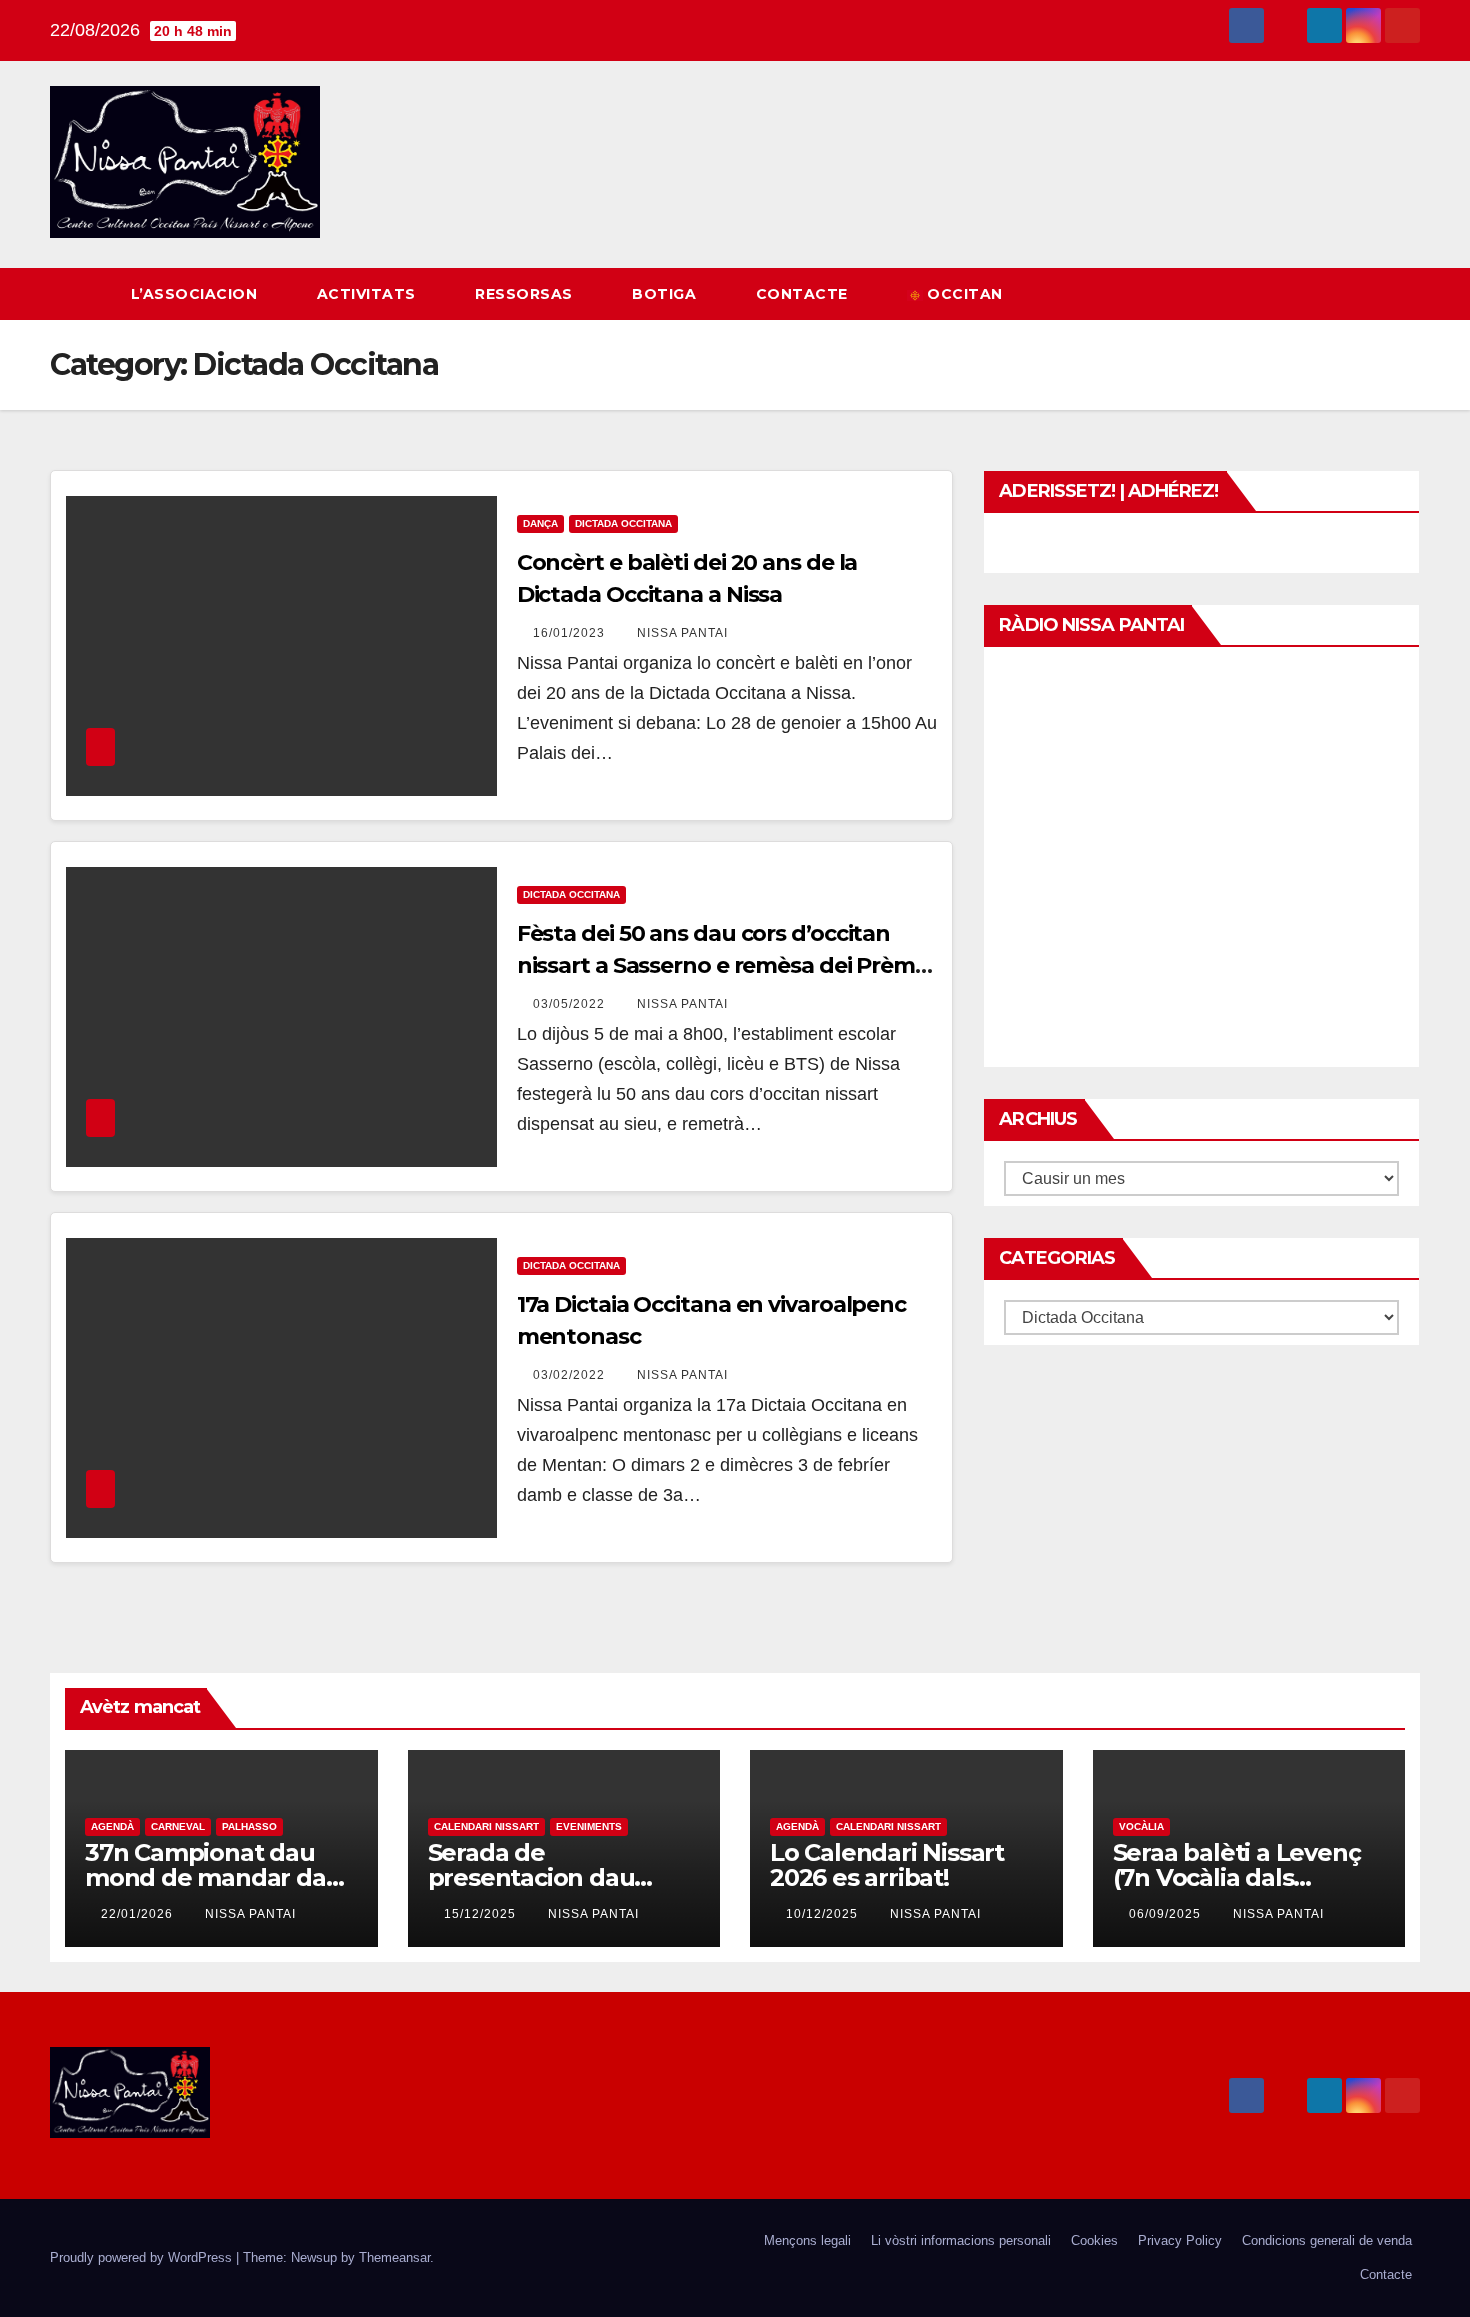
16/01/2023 (571, 633)
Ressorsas (526, 294)
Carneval (178, 1826)
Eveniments (589, 1826)
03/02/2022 (571, 1375)
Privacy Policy (1180, 2240)
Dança (540, 523)
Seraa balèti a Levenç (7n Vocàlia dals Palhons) (1237, 1877)
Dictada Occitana (623, 523)
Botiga (666, 294)
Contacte (804, 294)
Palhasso (249, 1826)
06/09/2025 (1167, 1914)
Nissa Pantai (682, 633)
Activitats (369, 294)
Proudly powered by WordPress (143, 2257)
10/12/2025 (824, 1914)
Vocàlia (1141, 1826)
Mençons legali (807, 2240)
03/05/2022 (571, 1004)
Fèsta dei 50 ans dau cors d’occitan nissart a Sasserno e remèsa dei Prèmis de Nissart (724, 965)
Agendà (112, 1826)
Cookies (1094, 2240)
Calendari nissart (486, 1826)
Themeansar (394, 2257)
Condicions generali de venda (1327, 2240)
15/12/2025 (482, 1914)
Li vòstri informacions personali (961, 2240)
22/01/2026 (139, 1914)
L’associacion (196, 294)
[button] (1368, 293)
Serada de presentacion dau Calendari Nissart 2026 (559, 1877)
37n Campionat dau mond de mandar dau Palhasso (213, 1877)
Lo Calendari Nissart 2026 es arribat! (887, 1865)
